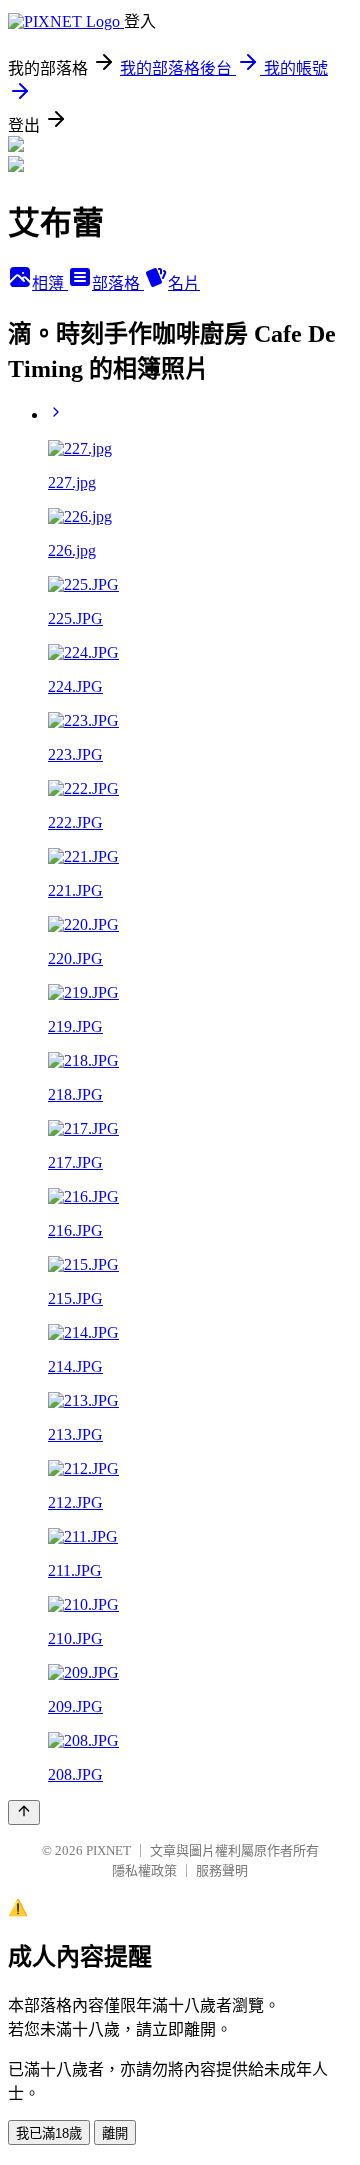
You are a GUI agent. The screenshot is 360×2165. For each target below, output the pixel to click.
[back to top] (24, 1812)
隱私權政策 (144, 1870)
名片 (184, 283)
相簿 (50, 283)
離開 (115, 2133)
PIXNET (108, 1850)
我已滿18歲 (49, 2133)
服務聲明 (222, 1870)
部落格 (118, 283)
